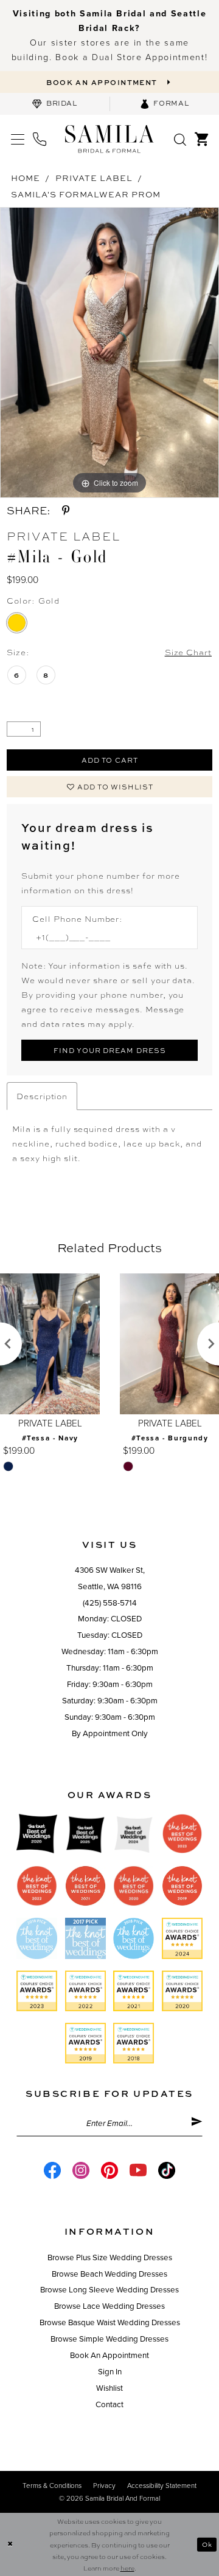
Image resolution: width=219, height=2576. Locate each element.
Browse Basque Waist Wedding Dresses (110, 2323)
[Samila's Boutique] (109, 138)
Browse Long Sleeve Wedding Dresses (109, 2290)
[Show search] (180, 139)
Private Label (94, 178)
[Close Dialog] (10, 2544)
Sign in (110, 2372)
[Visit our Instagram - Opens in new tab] (81, 2170)
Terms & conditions (52, 2486)
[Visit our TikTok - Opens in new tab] (167, 2170)
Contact (109, 2405)
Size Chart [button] (189, 652)
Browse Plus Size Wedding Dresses (110, 2258)
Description (42, 1096)
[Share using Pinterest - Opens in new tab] (66, 510)
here (127, 2568)
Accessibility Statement (162, 2486)
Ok (207, 2544)
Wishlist (109, 2388)
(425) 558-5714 (110, 1603)
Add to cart (110, 760)
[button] (18, 139)
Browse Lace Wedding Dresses (109, 2306)
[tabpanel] (109, 353)
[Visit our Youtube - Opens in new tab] (138, 2170)
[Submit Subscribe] (196, 2124)
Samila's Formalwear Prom (86, 194)
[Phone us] (39, 139)
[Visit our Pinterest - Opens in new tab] (109, 2170)
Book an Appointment (109, 2356)
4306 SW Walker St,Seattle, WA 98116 (110, 1579)
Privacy (104, 2486)
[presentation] (50, 1344)
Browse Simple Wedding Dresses (109, 2339)
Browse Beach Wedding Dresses (109, 2274)
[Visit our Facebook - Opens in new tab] (52, 2170)
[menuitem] (55, 104)
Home (26, 178)
